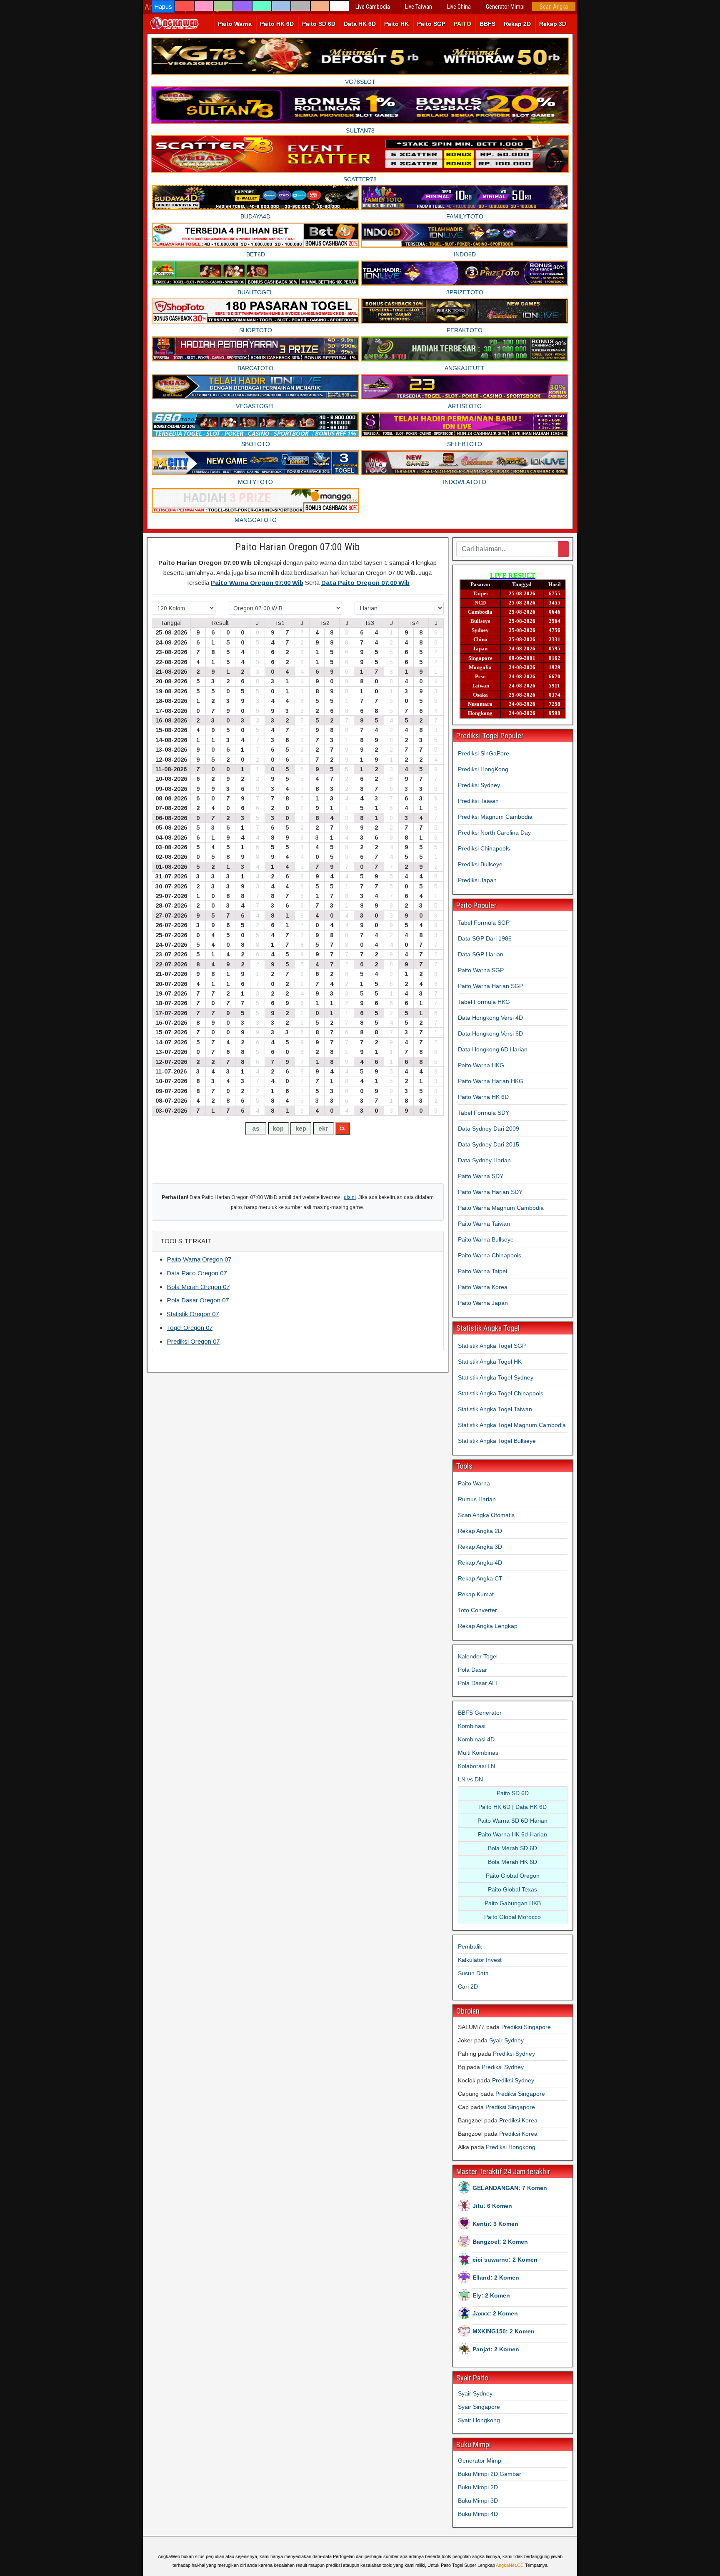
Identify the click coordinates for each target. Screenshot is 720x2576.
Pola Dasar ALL (478, 1683)
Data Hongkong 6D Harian (493, 1049)
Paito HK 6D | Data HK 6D (512, 1807)
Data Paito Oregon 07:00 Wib (365, 583)
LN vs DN (470, 1779)
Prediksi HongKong (483, 769)
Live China (459, 7)
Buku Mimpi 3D (478, 2501)
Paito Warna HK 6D (483, 1097)
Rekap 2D (517, 24)
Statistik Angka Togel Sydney (496, 1377)
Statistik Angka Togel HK (490, 1362)
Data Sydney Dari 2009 (489, 1129)
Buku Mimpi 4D (478, 2514)
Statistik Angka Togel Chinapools (501, 1393)
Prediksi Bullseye (480, 864)
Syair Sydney (506, 2040)
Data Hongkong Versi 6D (490, 1033)
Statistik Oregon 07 (193, 1314)
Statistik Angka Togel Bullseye (497, 1441)
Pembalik (470, 1946)
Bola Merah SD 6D (512, 1848)
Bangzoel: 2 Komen (500, 2242)
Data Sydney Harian (484, 1160)
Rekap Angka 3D (480, 1547)
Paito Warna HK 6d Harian (512, 1834)
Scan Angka (554, 7)
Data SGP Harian (481, 954)
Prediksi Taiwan (478, 801)
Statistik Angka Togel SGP (492, 1346)
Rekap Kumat (476, 1594)
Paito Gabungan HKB (513, 1903)
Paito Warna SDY (481, 1176)
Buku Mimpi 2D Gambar (490, 2474)
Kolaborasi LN (476, 1766)
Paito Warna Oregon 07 (199, 1259)
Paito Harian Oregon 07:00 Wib (297, 547)
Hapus (163, 6)
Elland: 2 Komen (496, 2278)
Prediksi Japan (477, 880)
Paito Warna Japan (483, 1303)
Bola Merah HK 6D (512, 1862)
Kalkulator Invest (480, 1960)
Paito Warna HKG (481, 1065)
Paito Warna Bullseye (486, 1239)
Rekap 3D (553, 24)
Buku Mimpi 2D (478, 2487)
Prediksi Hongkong (511, 2147)
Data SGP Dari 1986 (485, 938)
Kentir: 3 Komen (495, 2224)
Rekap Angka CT (480, 1578)
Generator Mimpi (505, 7)
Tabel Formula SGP (484, 923)
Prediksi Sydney (479, 785)
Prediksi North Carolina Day (494, 833)
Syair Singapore (479, 2407)
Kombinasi (472, 1726)
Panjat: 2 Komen (496, 2349)
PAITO (462, 24)
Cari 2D (468, 1987)
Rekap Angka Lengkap (488, 1626)
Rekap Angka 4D (480, 1563)
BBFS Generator (480, 1713)
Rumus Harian (477, 1499)
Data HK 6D (360, 24)
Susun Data (473, 1973)
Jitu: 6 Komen (492, 2206)
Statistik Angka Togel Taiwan (495, 1409)
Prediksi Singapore (526, 2027)
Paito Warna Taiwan (484, 1224)
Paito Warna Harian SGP (490, 986)
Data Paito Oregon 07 (197, 1273)
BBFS (487, 24)
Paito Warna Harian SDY (490, 1192)
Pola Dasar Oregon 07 (198, 1300)
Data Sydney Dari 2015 (489, 1144)
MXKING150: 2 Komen (504, 2331)
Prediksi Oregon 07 (193, 1341)
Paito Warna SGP (481, 970)
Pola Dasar (472, 1670)
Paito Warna (235, 24)
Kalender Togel (478, 1656)
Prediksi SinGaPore (484, 753)
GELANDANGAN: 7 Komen (510, 2188)
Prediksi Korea (518, 2120)
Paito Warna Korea (483, 1287)
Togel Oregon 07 (190, 1328)
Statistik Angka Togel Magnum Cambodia (512, 1425)
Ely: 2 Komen (491, 2295)
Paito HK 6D (277, 24)
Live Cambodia (373, 7)
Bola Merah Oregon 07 (198, 1287)
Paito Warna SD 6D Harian (512, 1821)
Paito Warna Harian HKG (491, 1081)
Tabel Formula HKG (484, 1002)
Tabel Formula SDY (484, 1113)
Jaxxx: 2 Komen (495, 2313)
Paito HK (396, 24)
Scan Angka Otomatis (486, 1515)
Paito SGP (431, 24)
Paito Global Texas (512, 1889)
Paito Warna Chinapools (490, 1255)
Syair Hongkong (479, 2420)
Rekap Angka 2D (480, 1531)
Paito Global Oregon (513, 1876)
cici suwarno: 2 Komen (505, 2260)
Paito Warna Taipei (482, 1271)
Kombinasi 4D (476, 1739)
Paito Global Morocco (512, 1917)
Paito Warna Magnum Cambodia (501, 1208)
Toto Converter (477, 1610)
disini (350, 1197)
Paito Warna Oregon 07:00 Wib (257, 583)
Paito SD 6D (319, 24)
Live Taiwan (419, 7)
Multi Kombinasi (479, 1753)
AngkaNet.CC (510, 2565)
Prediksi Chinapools (484, 848)
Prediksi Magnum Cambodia (495, 817)
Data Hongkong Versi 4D (490, 1018)
